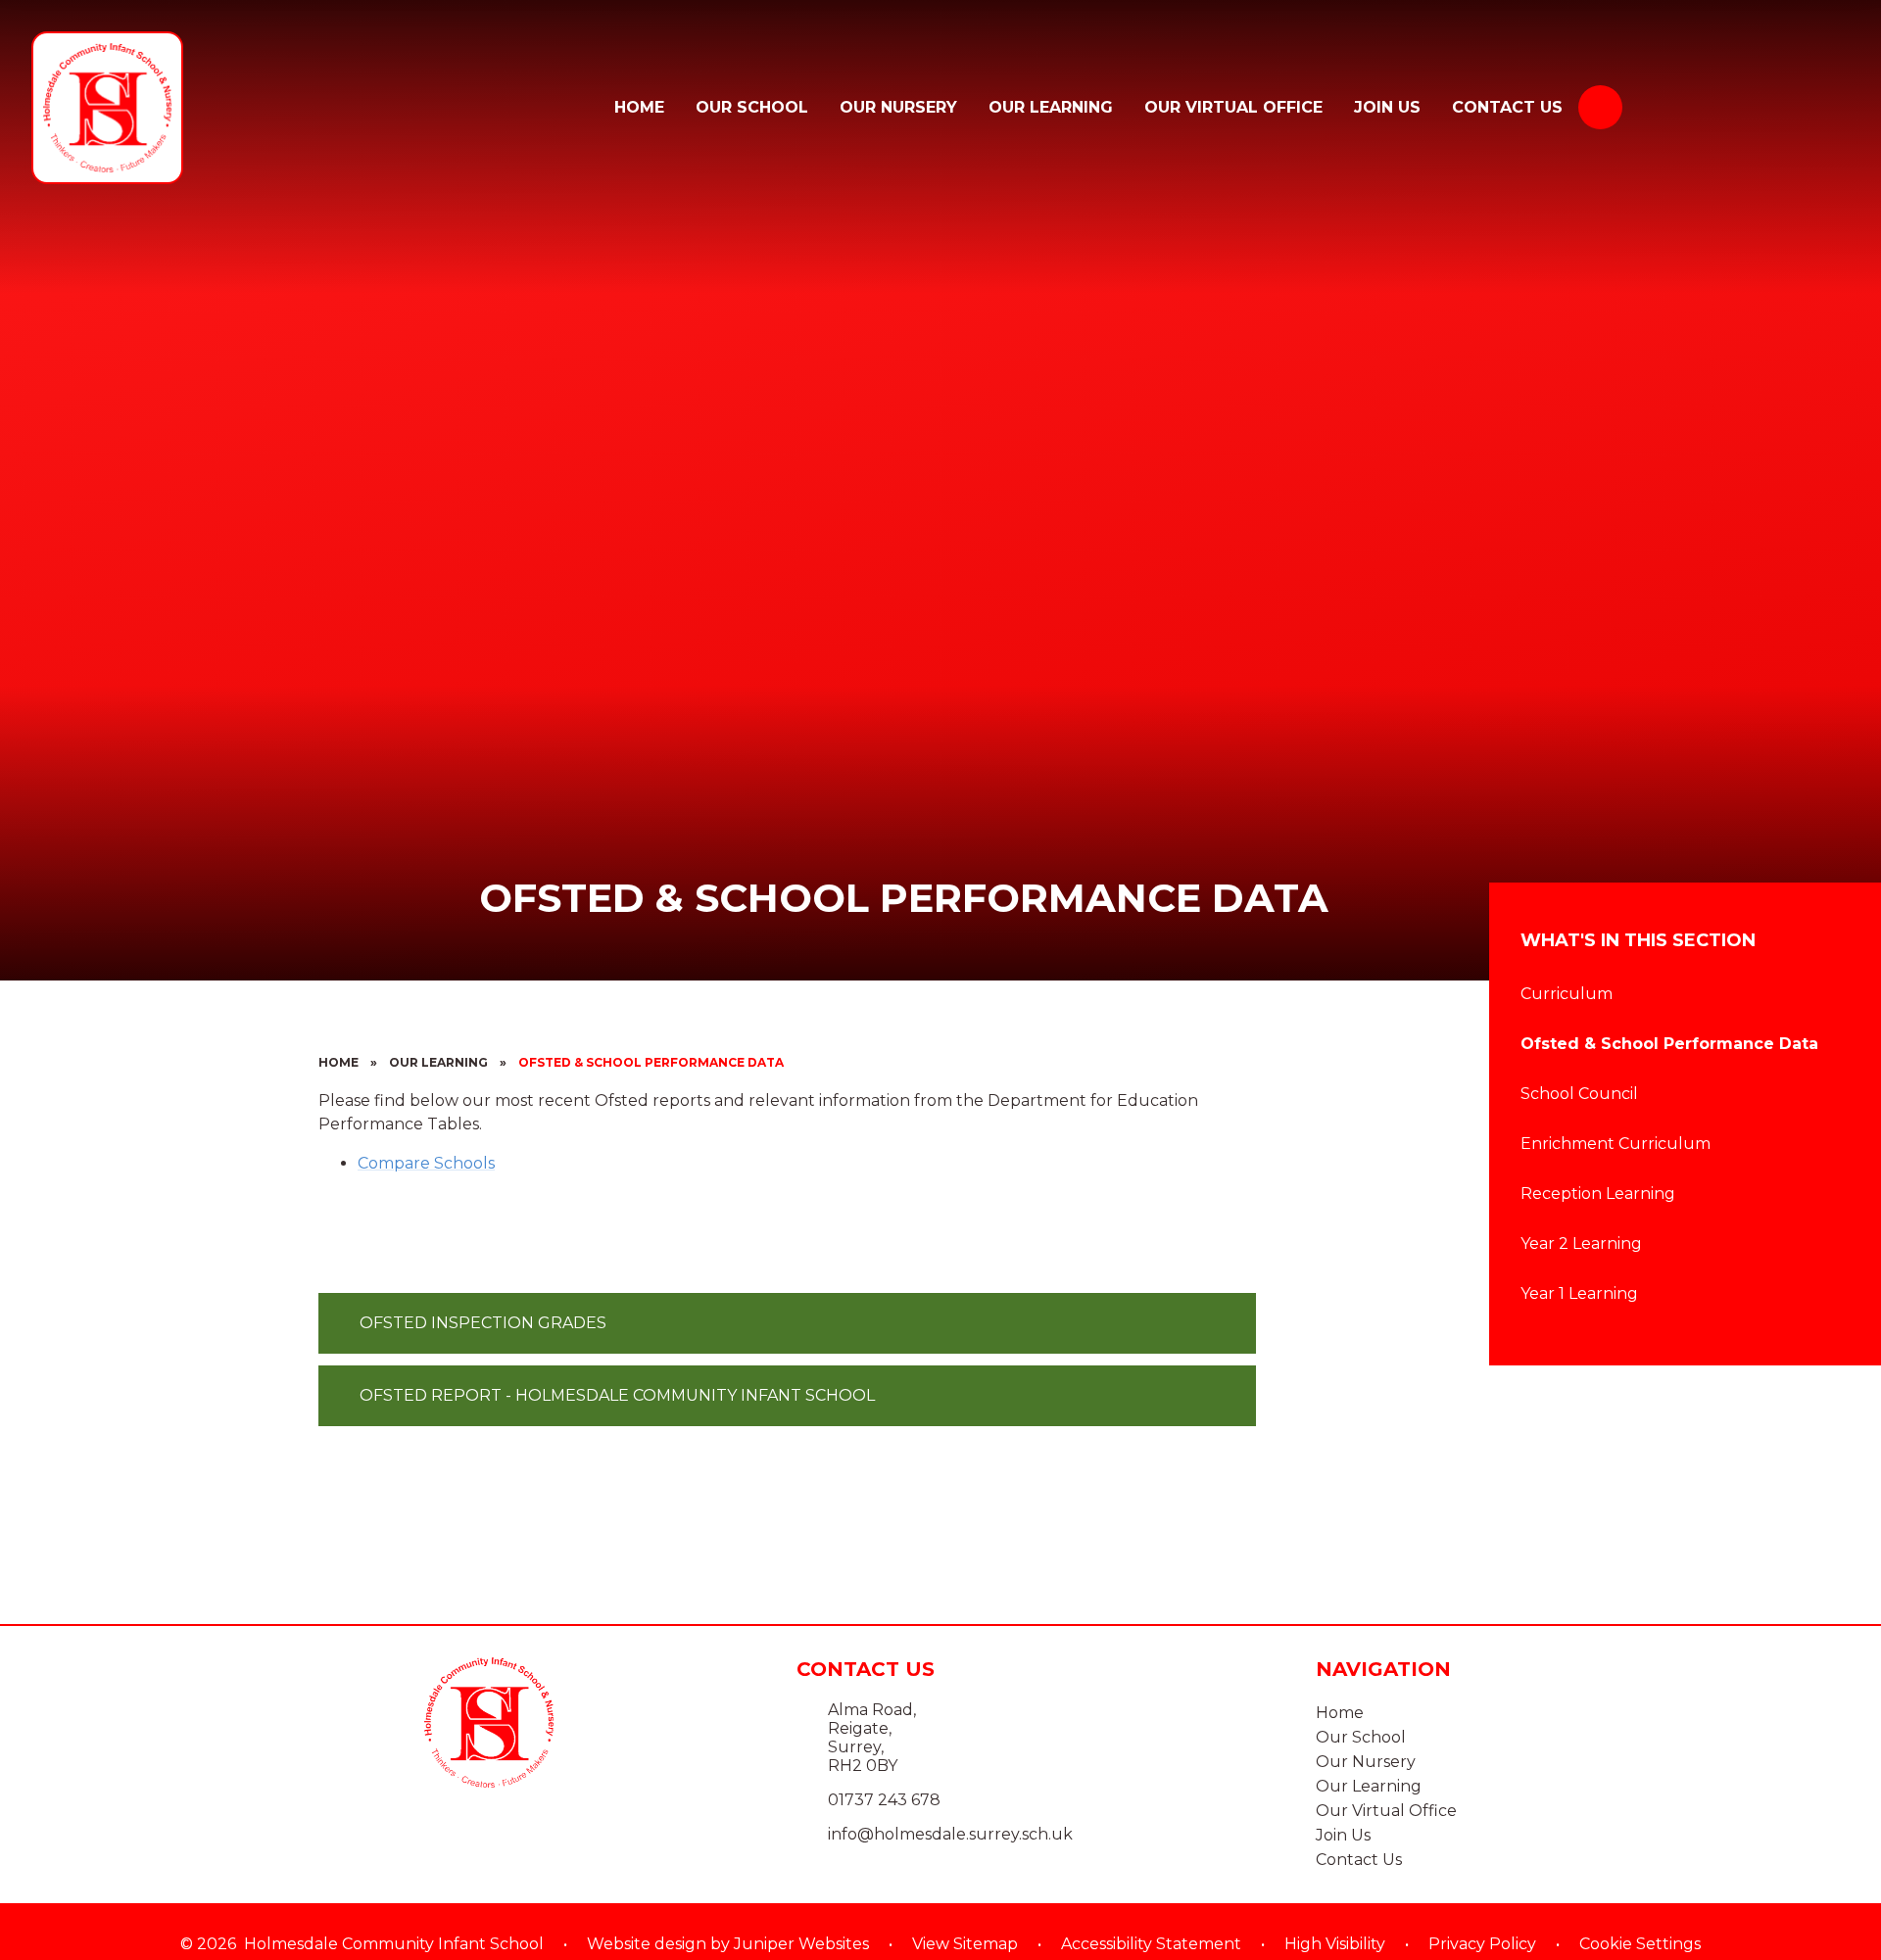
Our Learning (438, 1062)
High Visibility (1335, 1944)
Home (338, 1062)
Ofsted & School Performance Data (651, 1062)
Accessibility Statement (1151, 1944)
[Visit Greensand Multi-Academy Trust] (1752, 108)
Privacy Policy (1482, 1944)
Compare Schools (426, 1163)
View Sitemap (965, 1944)
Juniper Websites (801, 1944)
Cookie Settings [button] (1640, 1944)
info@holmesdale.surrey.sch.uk (950, 1834)
